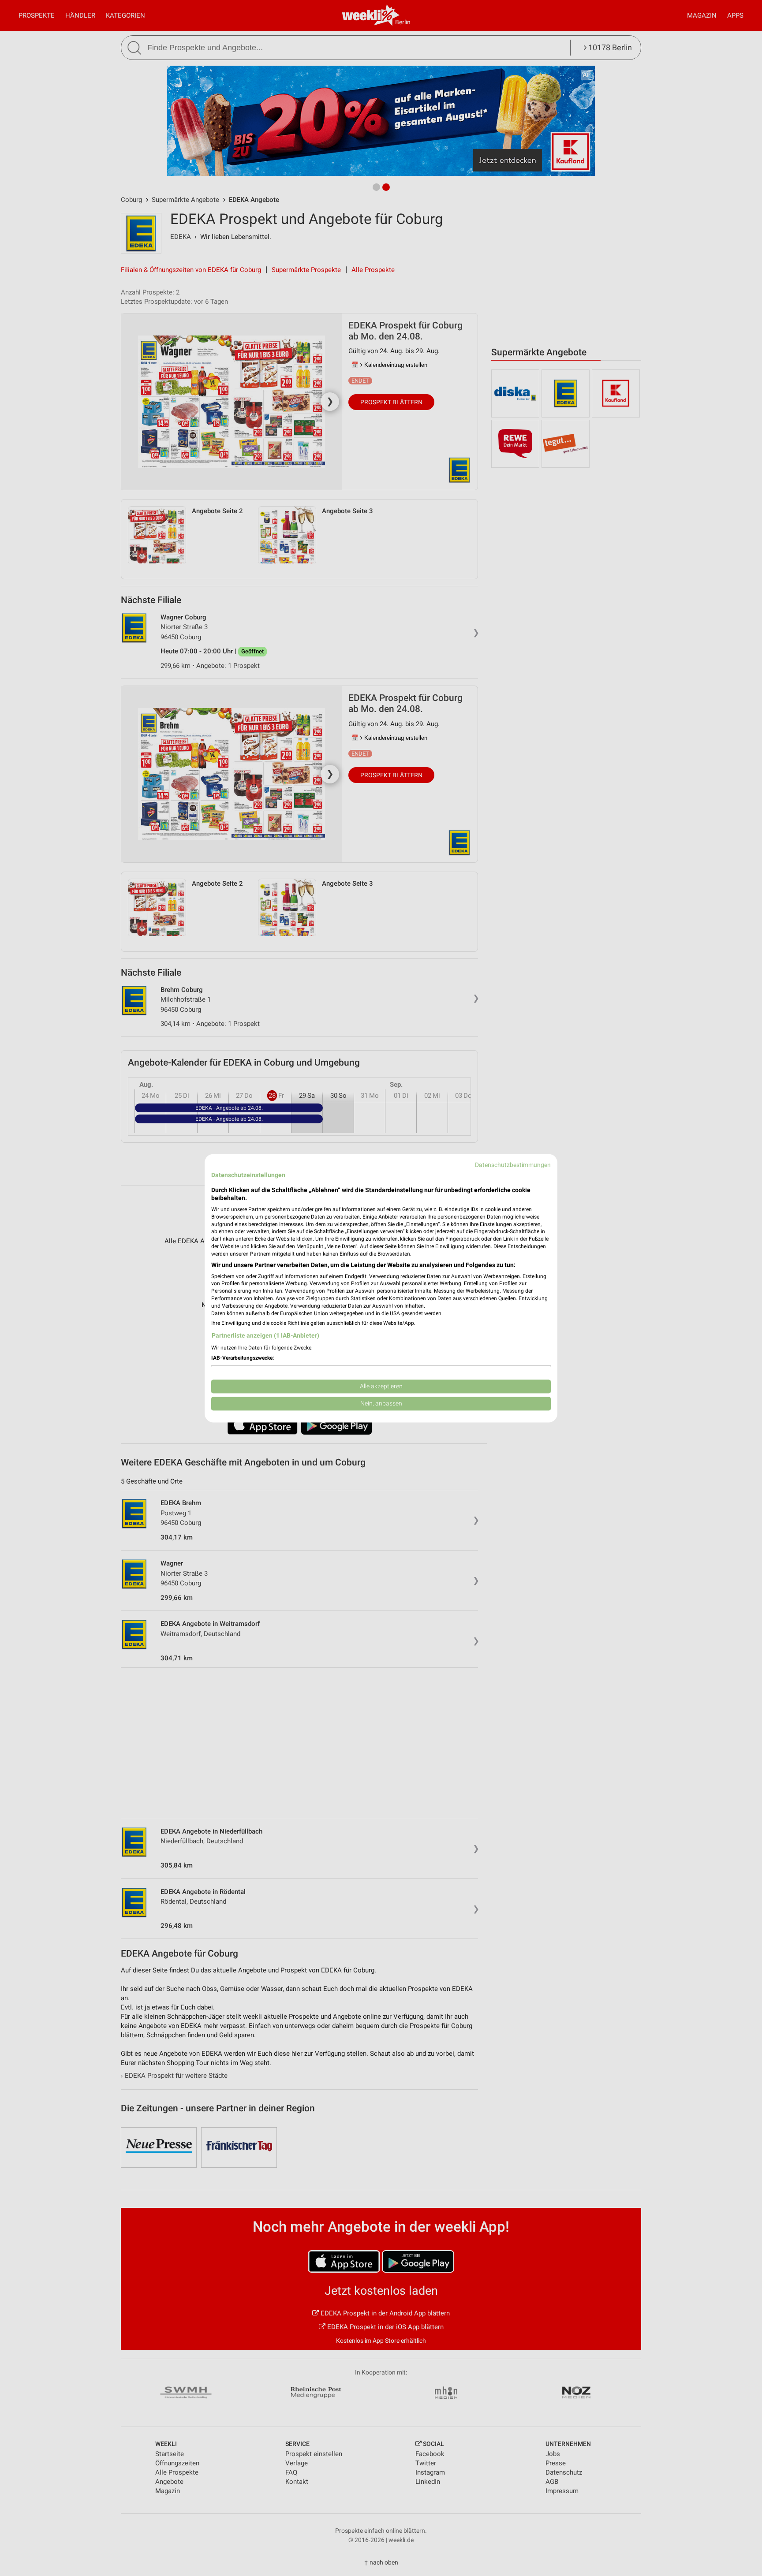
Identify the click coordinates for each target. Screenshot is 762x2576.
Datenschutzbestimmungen (513, 1165)
